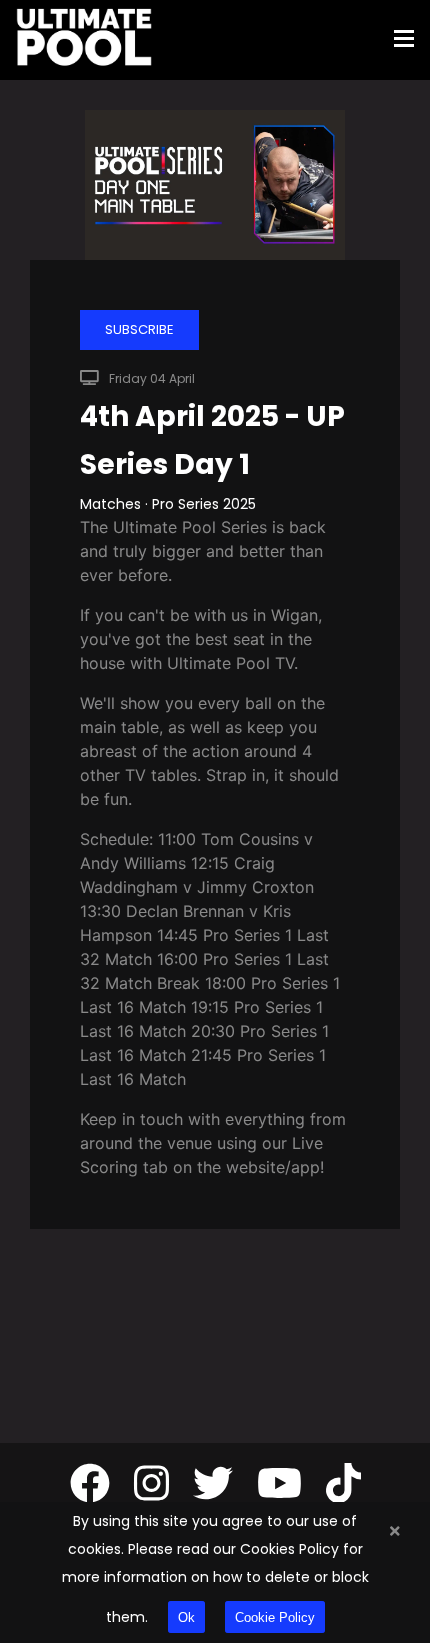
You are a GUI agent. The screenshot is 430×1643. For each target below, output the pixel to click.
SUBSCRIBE (139, 329)
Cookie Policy (275, 1617)
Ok (186, 1617)
